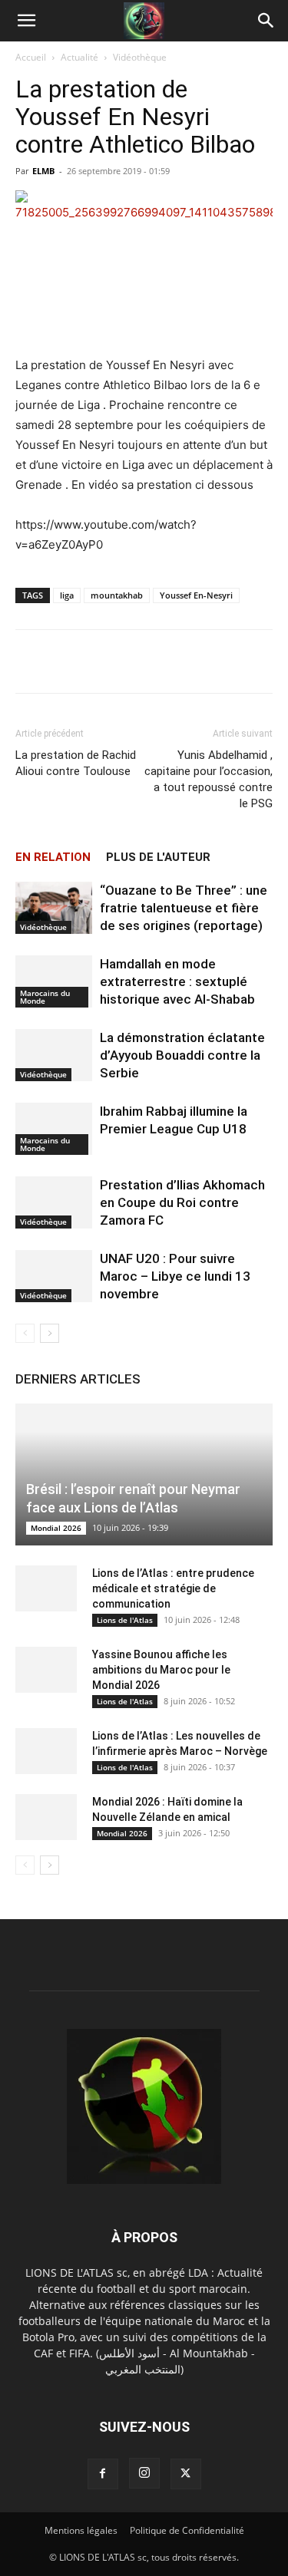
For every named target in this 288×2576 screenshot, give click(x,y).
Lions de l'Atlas (125, 1620)
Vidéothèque (140, 57)
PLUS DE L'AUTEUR (158, 857)
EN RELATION (53, 857)
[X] (186, 2474)
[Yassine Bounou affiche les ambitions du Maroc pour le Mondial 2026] (46, 1670)
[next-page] (50, 1333)
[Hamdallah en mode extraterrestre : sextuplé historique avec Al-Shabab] (54, 982)
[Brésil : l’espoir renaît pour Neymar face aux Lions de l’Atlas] (144, 1474)
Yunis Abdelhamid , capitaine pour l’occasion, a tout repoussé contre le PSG (209, 779)
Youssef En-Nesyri (196, 595)
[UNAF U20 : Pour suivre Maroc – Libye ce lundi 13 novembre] (54, 1276)
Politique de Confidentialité (187, 2530)
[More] (197, 661)
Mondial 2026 (56, 1528)
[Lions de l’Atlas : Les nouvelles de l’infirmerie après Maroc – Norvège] (46, 1751)
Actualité (79, 57)
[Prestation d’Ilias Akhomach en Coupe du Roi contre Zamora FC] (54, 1203)
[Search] (266, 21)
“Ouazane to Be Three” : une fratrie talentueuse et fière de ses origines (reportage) (184, 908)
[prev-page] (25, 1333)
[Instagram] (144, 2473)
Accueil (31, 57)
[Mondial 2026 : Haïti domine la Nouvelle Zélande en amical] (46, 1817)
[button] (26, 21)
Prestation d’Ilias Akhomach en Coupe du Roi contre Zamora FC (182, 1202)
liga (67, 595)
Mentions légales (81, 2530)
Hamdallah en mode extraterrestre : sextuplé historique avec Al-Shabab (177, 981)
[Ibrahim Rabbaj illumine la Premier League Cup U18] (54, 1129)
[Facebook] (103, 2474)
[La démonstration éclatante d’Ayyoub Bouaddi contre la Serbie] (54, 1055)
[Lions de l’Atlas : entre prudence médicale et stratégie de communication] (46, 1588)
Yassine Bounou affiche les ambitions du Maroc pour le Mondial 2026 (161, 1670)
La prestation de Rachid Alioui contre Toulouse (76, 763)
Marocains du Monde (45, 997)
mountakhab (117, 595)
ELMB (43, 171)
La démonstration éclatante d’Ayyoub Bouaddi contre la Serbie (182, 1055)
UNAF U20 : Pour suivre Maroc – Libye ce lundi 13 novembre (175, 1276)
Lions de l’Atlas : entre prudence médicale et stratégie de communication (173, 1588)
